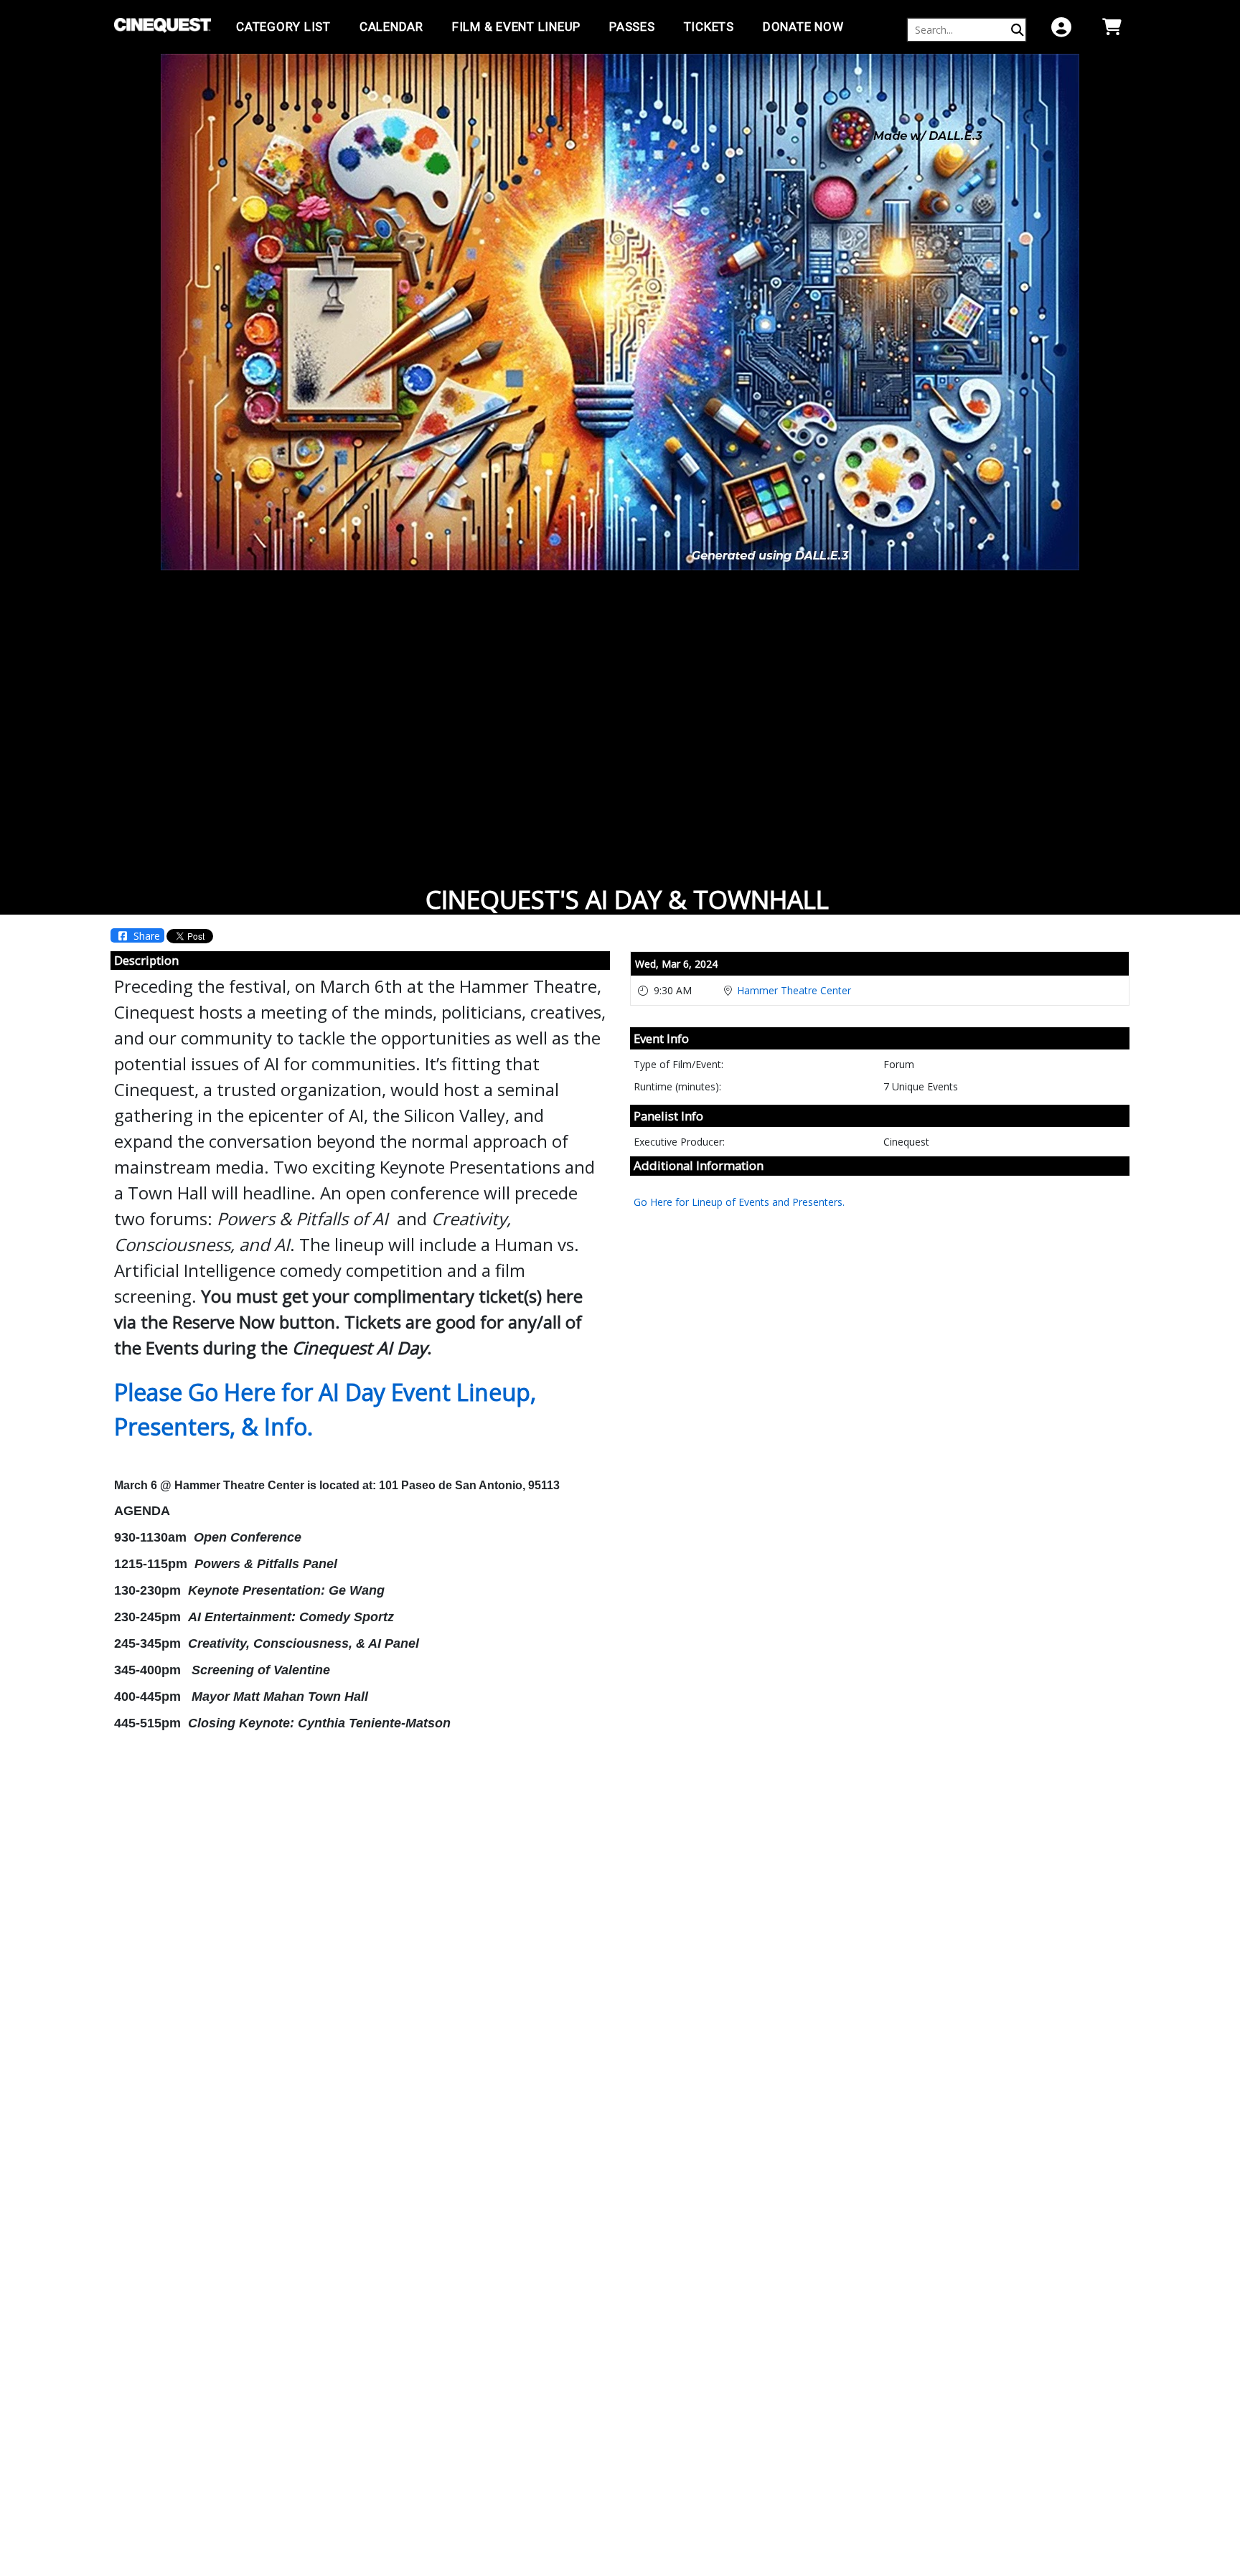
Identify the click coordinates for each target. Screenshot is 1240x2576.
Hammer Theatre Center (794, 990)
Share (145, 936)
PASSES (632, 27)
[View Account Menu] (1061, 27)
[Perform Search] (1018, 30)
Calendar (391, 27)
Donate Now (803, 27)
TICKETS (709, 27)
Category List (283, 27)
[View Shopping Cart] (1112, 27)
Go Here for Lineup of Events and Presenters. (739, 1202)
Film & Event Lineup (516, 27)
